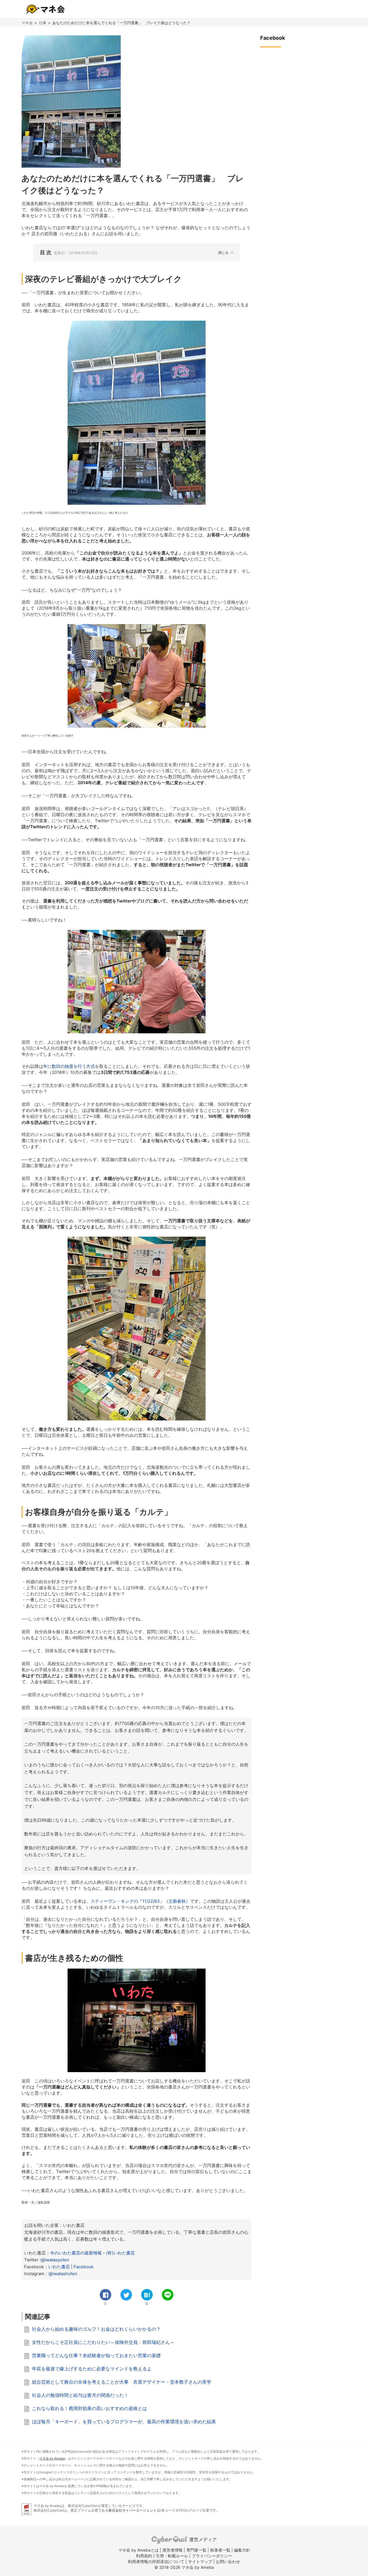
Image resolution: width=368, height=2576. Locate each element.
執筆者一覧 (220, 2550)
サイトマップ (200, 2561)
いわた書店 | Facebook (71, 2267)
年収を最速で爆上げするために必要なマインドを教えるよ (92, 2369)
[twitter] (126, 2295)
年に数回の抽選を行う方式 (69, 1066)
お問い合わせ (228, 2561)
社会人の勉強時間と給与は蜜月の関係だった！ (80, 2395)
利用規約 (144, 2556)
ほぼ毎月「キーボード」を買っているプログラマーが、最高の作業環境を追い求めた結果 (124, 2422)
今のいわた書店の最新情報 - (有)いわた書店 (92, 2253)
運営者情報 (172, 2550)
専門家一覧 (196, 2550)
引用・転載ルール (172, 2556)
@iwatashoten (63, 2274)
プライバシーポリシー (212, 2556)
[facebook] (106, 2295)
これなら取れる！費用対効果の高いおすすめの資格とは (89, 2408)
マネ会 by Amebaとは (138, 2550)
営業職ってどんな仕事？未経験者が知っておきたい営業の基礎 (96, 2355)
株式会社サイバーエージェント (133, 2510)
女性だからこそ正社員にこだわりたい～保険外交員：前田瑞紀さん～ (103, 2342)
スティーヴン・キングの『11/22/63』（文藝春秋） (140, 1901)
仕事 (43, 23)
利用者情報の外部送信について (156, 2561)
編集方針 (242, 2550)
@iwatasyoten (55, 2260)
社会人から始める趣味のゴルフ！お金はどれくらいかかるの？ (96, 2329)
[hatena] (147, 2295)
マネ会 (27, 23)
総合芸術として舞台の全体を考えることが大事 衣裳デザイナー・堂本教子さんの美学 (122, 2382)
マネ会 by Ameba (52, 2458)
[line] (168, 2295)
